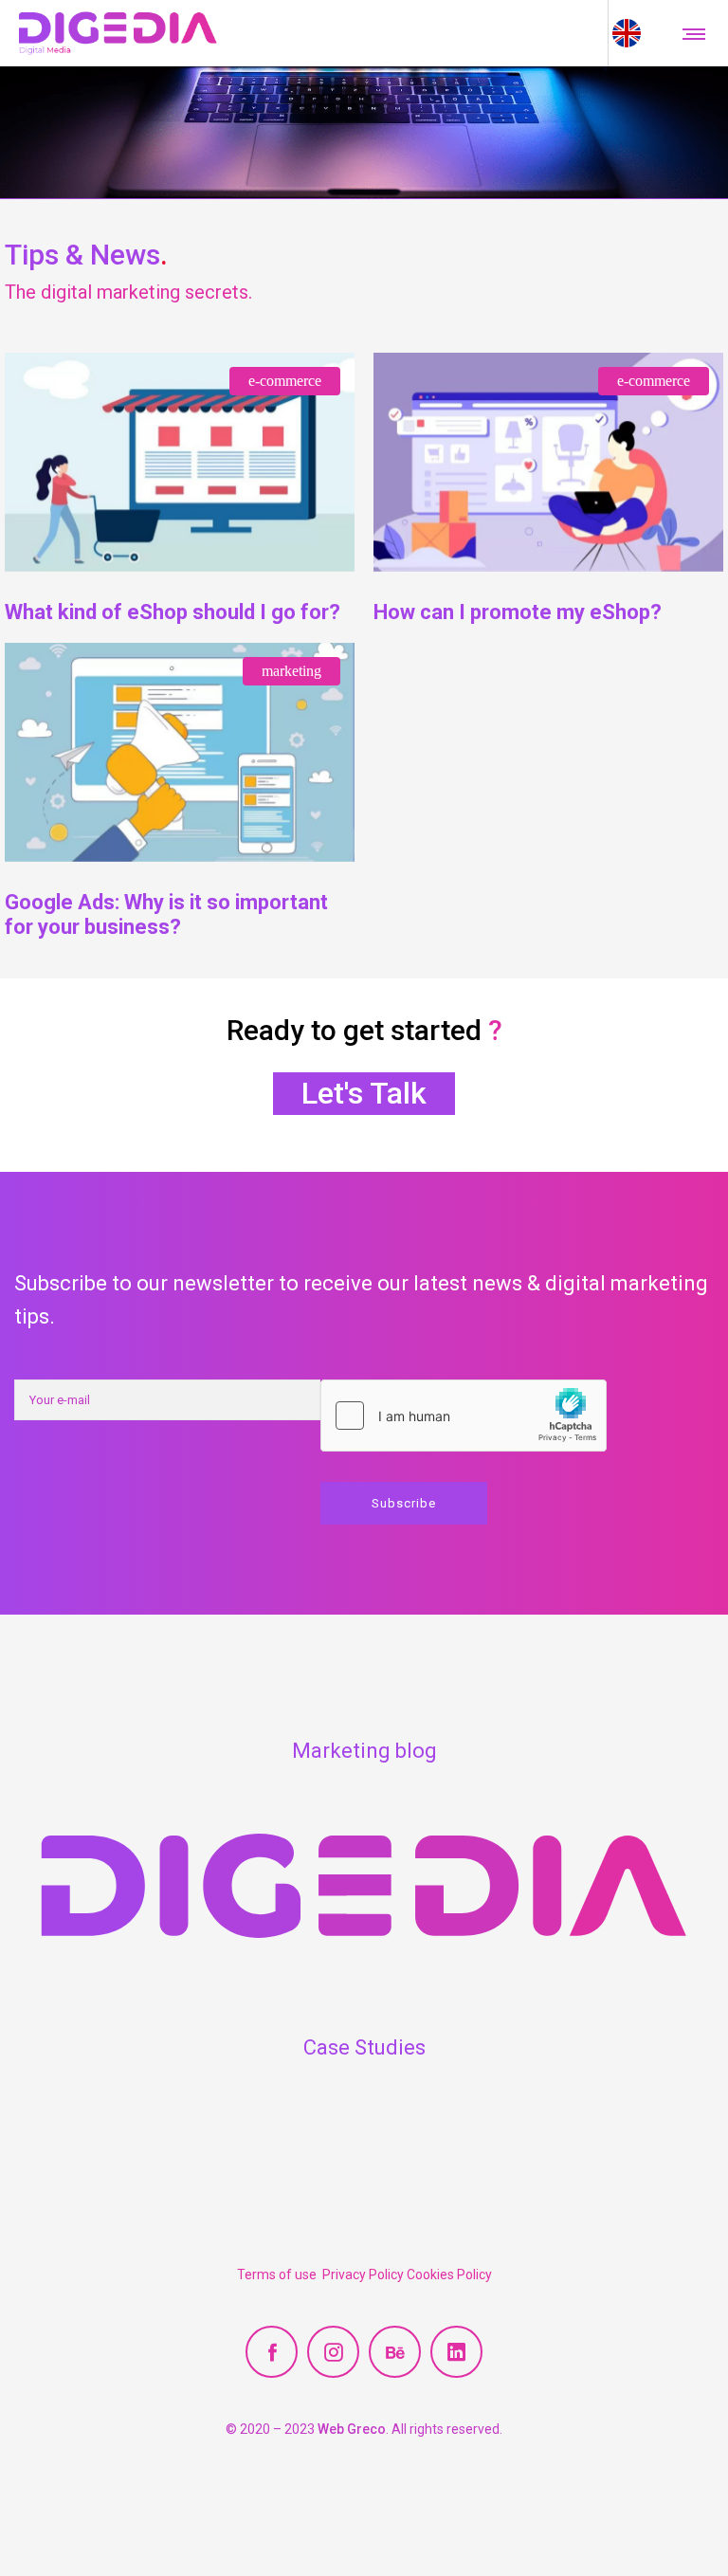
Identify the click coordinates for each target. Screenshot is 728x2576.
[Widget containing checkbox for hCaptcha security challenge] (464, 1416)
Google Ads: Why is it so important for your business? (166, 914)
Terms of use (280, 2275)
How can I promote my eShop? (518, 612)
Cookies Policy (449, 2275)
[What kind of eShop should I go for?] (180, 462)
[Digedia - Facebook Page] (272, 2352)
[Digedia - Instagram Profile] (333, 2352)
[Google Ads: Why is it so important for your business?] (180, 752)
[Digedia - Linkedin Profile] (456, 2352)
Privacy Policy (364, 2275)
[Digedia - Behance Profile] (395, 2352)
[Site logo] (118, 33)
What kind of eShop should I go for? (173, 612)
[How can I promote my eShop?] (548, 462)
